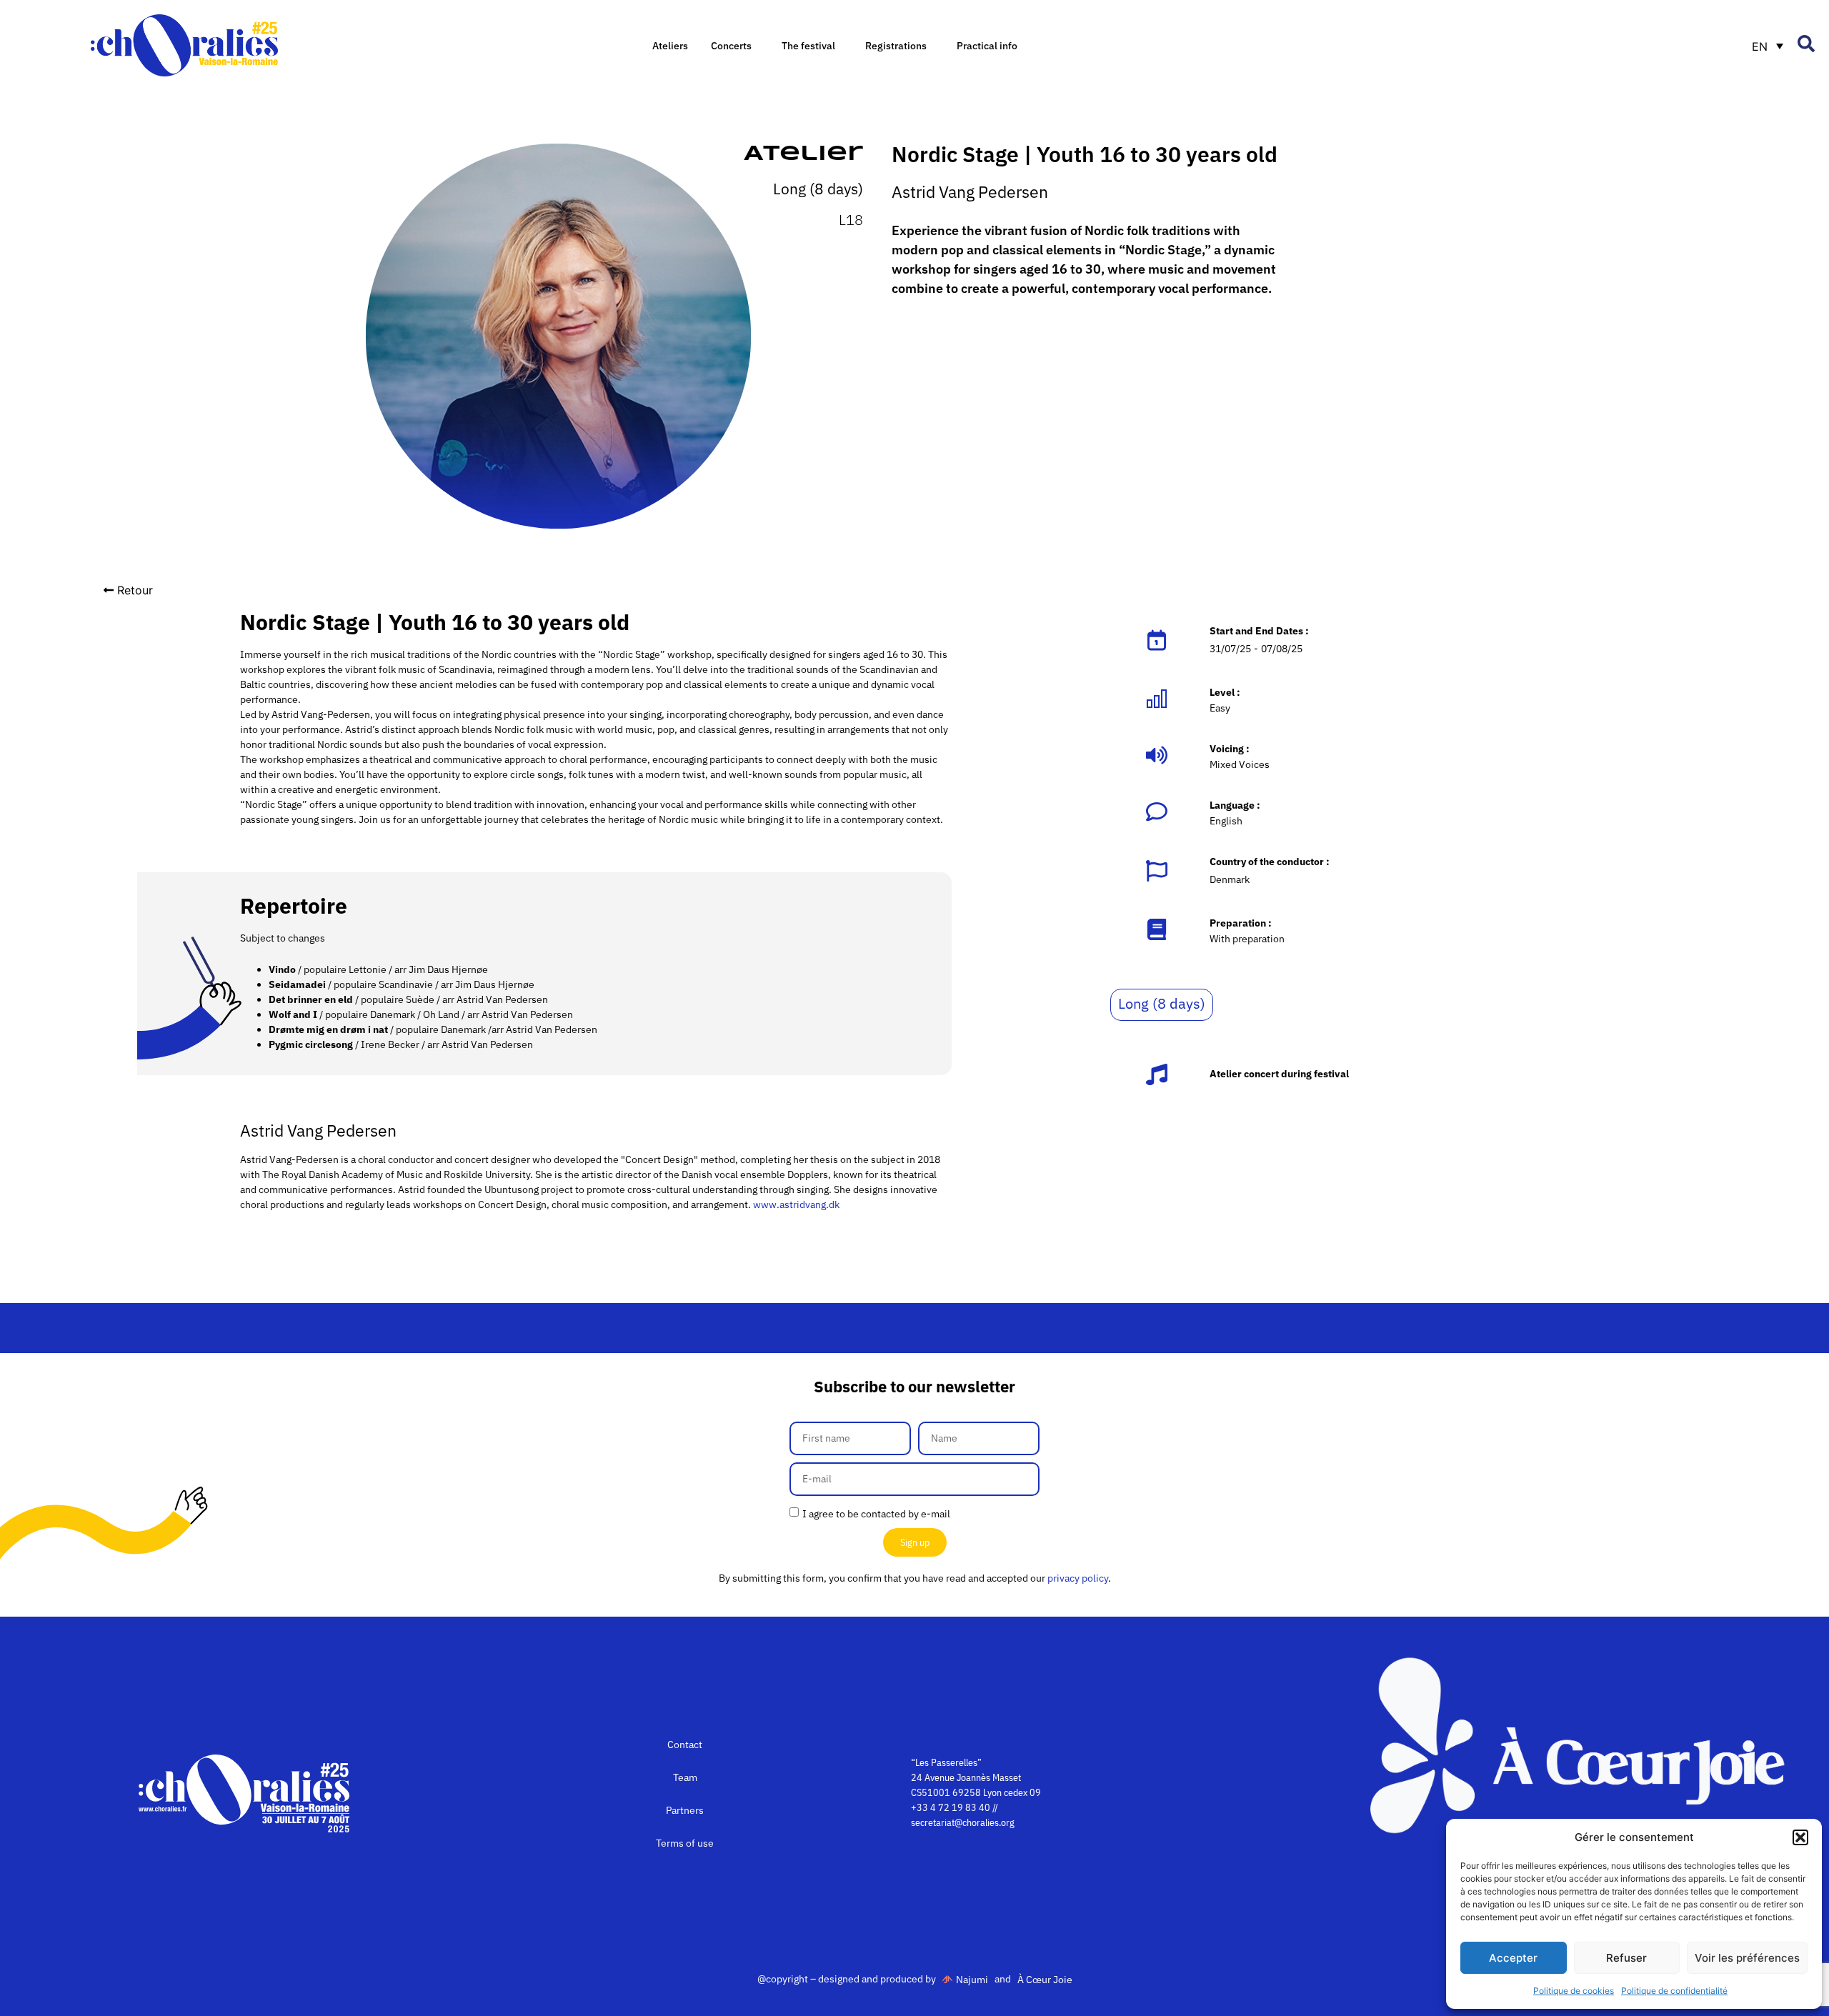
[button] (1800, 1837)
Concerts (731, 46)
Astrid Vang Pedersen (970, 191)
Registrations (896, 46)
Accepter (1513, 1958)
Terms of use (685, 1843)
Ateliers (670, 46)
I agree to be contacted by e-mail (876, 1514)
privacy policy (1078, 1578)
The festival (808, 46)
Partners (685, 1810)
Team (685, 1777)
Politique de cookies (1574, 1991)
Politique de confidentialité (1674, 1991)
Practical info (987, 46)
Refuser (1626, 1958)
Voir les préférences (1747, 1958)
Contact (685, 1745)
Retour (135, 590)
